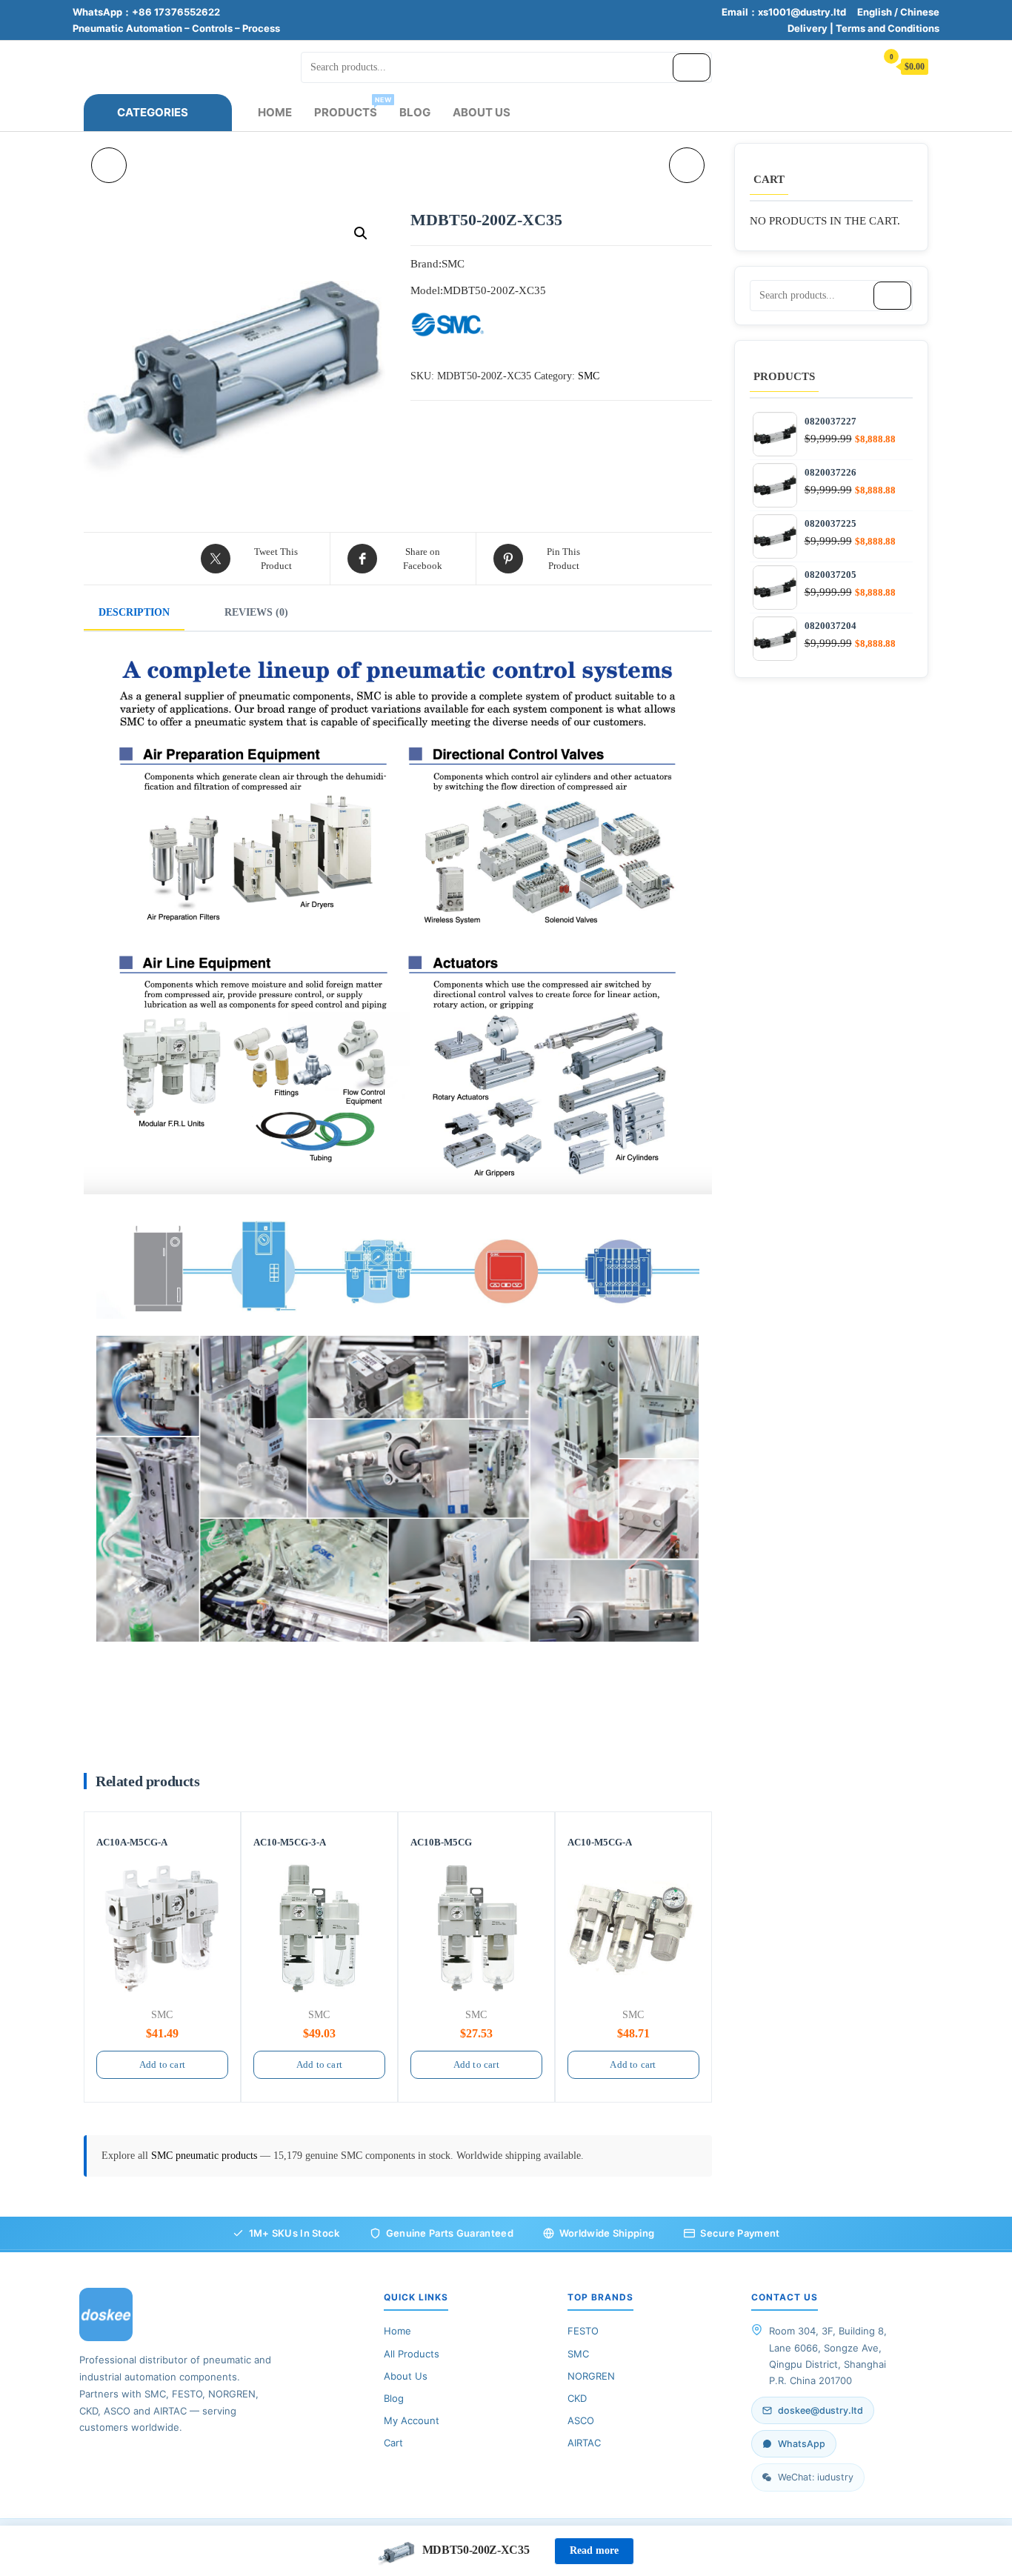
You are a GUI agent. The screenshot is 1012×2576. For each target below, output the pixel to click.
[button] (361, 233)
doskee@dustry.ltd (820, 2410)
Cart (393, 2443)
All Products (412, 2354)
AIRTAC (584, 2443)
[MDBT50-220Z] (687, 165)
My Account (412, 2420)
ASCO (581, 2420)
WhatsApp (802, 2444)
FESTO (583, 2331)
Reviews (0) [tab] (256, 612)
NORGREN (591, 2376)
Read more (594, 2550)
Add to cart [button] (162, 2064)
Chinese (920, 12)
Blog (415, 112)
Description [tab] (134, 612)
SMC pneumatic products (206, 2156)
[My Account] (857, 66)
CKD (577, 2398)
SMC (589, 376)
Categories (153, 112)
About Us (482, 112)
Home (275, 112)
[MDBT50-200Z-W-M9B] (109, 165)
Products (351, 107)
